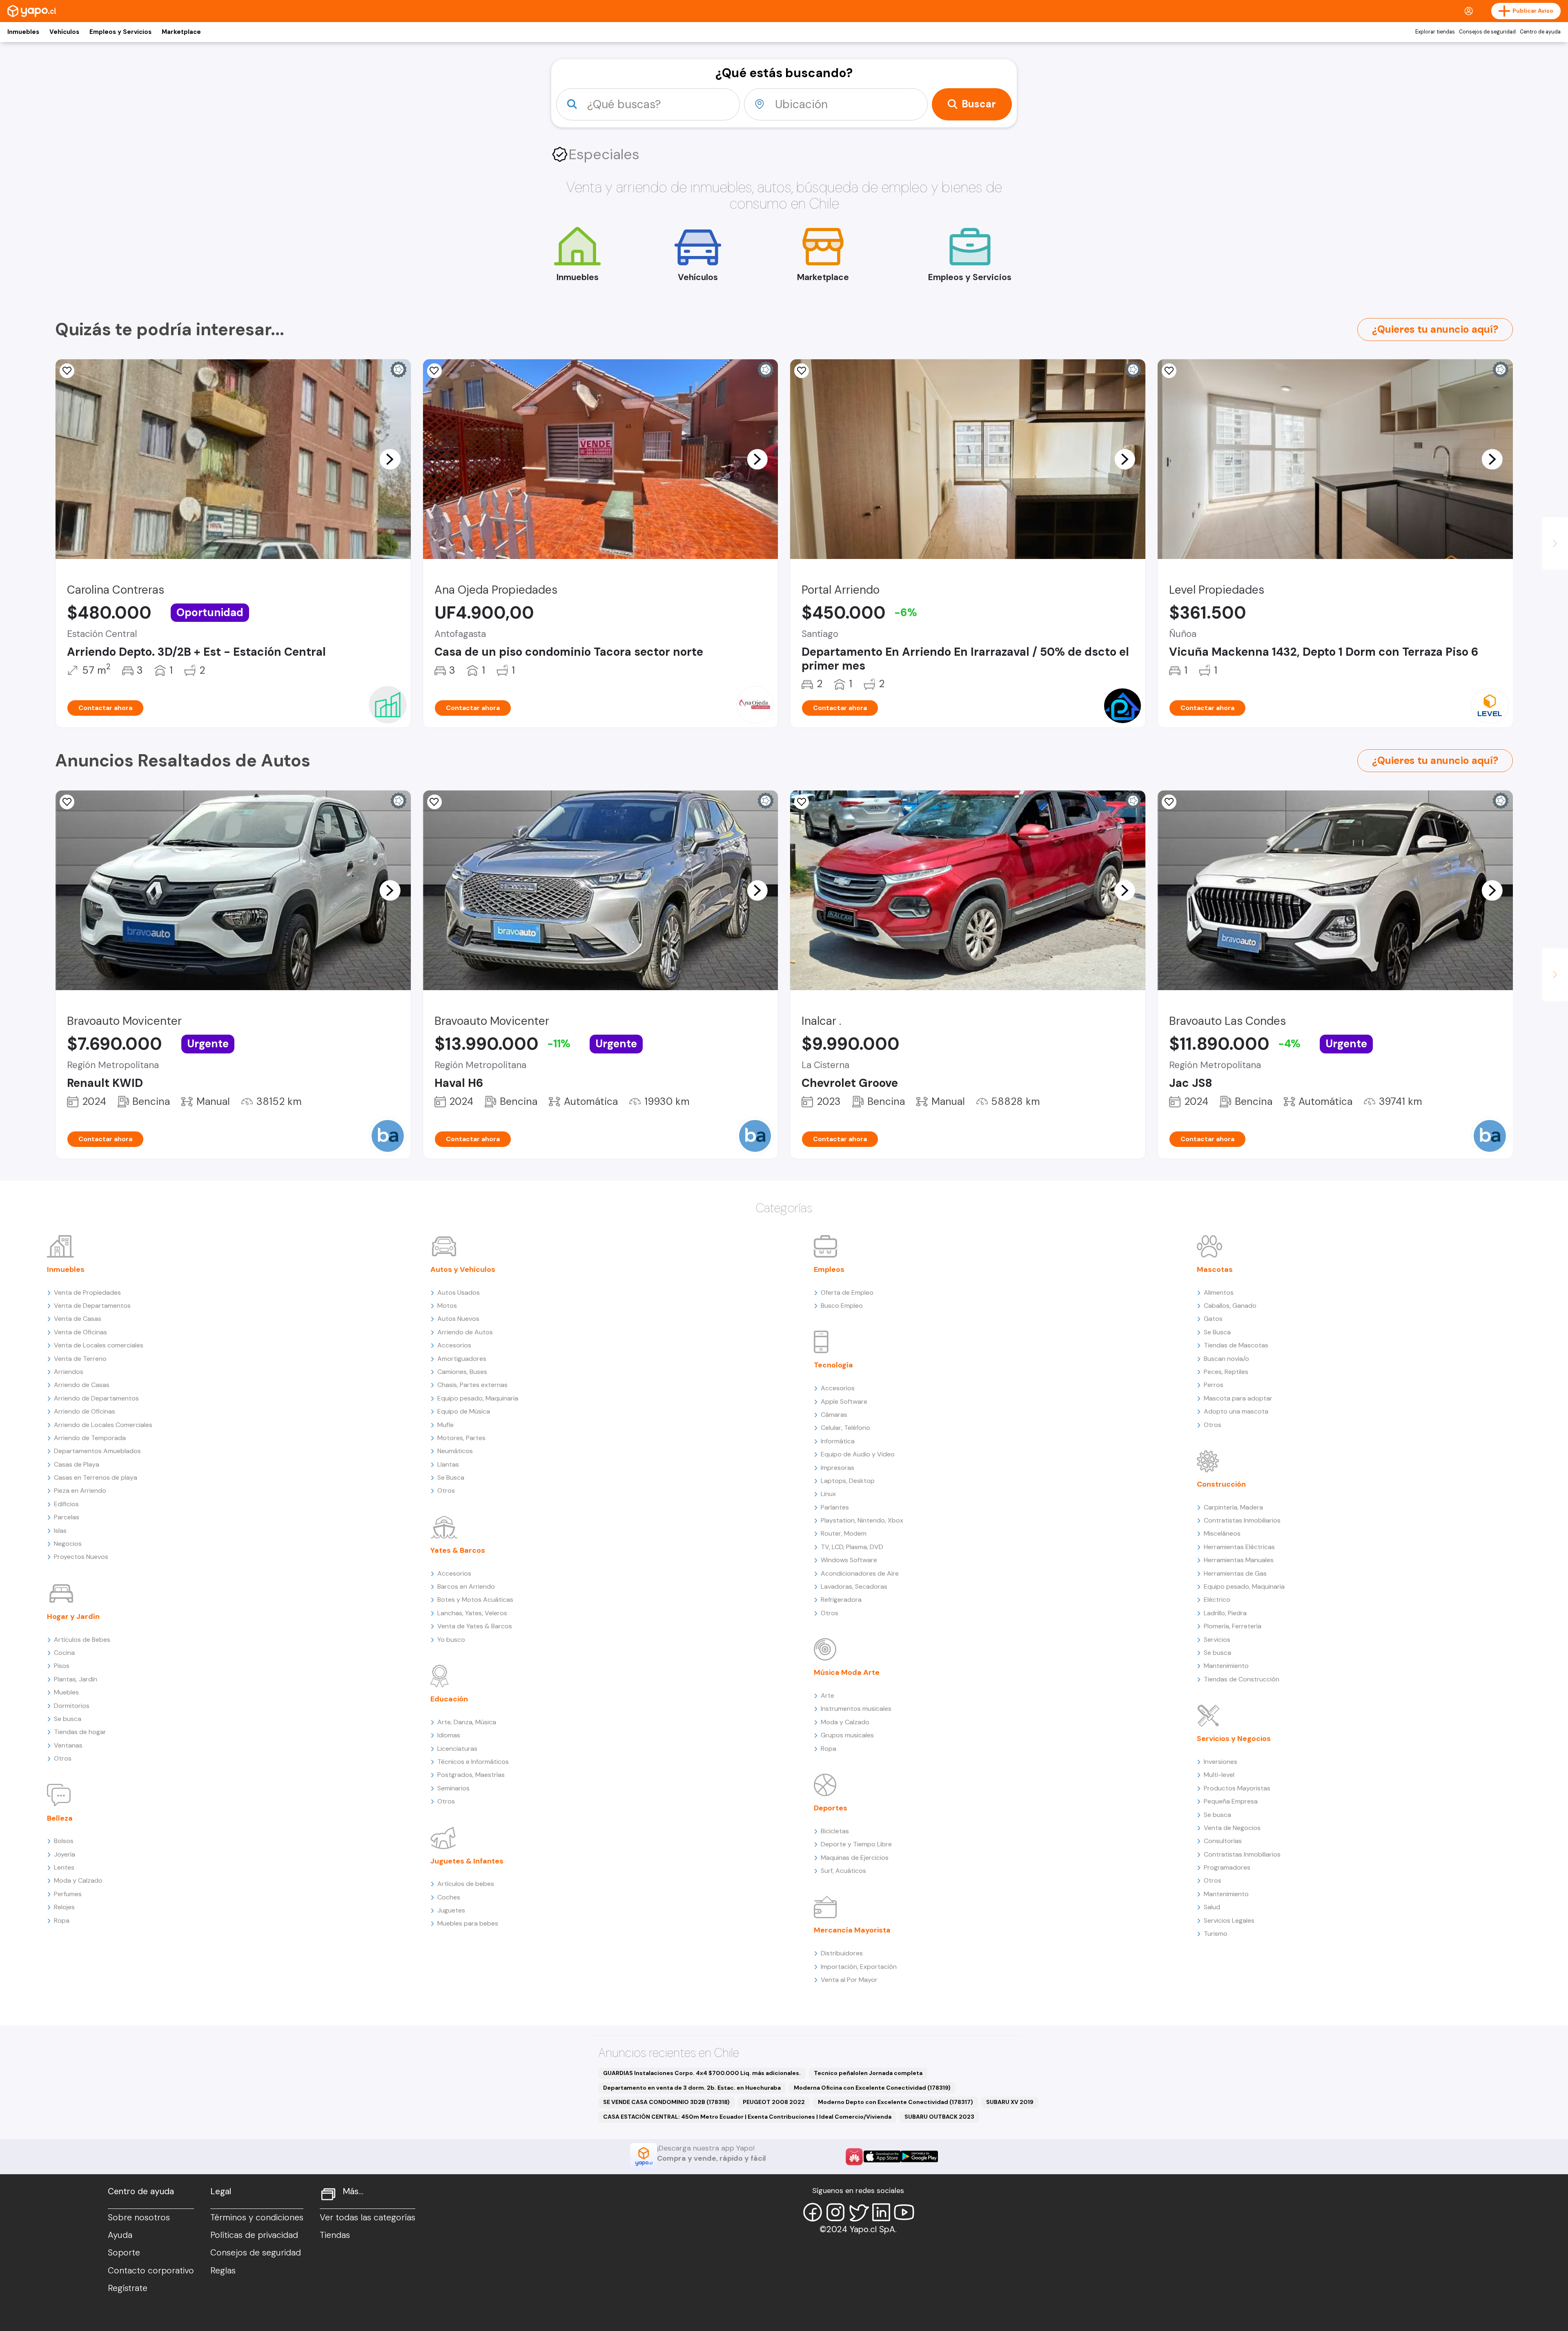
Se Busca (451, 1477)
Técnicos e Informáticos (473, 1762)
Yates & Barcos (458, 1550)
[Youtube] (904, 2212)
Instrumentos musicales (856, 1709)
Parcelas (67, 1517)
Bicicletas (835, 1831)
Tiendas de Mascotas (1236, 1345)
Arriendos (69, 1372)
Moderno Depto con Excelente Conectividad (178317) (895, 2102)
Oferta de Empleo (847, 1292)
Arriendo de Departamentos (96, 1398)
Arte (827, 1695)
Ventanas (68, 1745)
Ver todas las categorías (367, 2217)
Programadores (1227, 1867)
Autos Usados (459, 1292)
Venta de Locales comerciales (99, 1345)
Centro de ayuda (1540, 32)
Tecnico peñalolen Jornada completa (868, 2073)
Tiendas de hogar (80, 1732)
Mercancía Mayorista (852, 1930)
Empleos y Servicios (120, 32)
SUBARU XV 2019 (1010, 2102)
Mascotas (1215, 1269)
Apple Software (844, 1401)
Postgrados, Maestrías (471, 1775)
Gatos (1213, 1319)
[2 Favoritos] (434, 371)
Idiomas (449, 1735)
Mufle (445, 1425)
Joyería (65, 1854)
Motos (447, 1306)
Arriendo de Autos (465, 1332)
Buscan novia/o (1226, 1359)
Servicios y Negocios (1234, 1739)
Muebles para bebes (468, 1923)
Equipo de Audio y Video (858, 1454)
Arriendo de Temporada (90, 1438)
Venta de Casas (78, 1319)
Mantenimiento (1226, 1666)
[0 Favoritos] (67, 802)
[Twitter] (858, 2212)
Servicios (1217, 1640)
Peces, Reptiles (1226, 1372)
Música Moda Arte (847, 1672)
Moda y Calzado (78, 1880)
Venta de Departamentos (92, 1306)
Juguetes (451, 1910)
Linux (828, 1494)
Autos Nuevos (458, 1319)
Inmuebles (23, 32)
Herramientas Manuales (1239, 1560)
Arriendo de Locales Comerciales (103, 1425)
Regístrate (128, 2288)
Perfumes (68, 1894)
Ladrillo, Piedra (1225, 1613)
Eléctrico (1217, 1600)
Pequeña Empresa (1231, 1801)
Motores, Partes (461, 1438)
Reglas (223, 2271)
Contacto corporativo (151, 2271)
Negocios (68, 1544)
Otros (63, 1758)
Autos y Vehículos (463, 1269)
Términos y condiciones (257, 2217)
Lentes (64, 1867)
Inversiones (1221, 1762)
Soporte (124, 2253)
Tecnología (833, 1365)
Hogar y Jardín (73, 1616)
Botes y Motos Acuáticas (475, 1600)
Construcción (1221, 1484)
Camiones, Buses (462, 1372)
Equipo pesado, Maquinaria (478, 1398)
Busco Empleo (842, 1306)
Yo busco (451, 1640)
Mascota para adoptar (1238, 1398)
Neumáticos (455, 1451)
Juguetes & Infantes (467, 1861)
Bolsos (64, 1841)
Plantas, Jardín (76, 1679)
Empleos (829, 1269)
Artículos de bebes (466, 1884)
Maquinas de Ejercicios (855, 1858)
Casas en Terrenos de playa (96, 1477)
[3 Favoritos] (802, 802)
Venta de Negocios (1232, 1828)
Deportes (831, 1808)
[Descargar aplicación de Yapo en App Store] (882, 2156)
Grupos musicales (847, 1735)
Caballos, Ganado (1230, 1306)
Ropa (62, 1920)
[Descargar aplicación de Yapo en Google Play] (919, 2156)
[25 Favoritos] (802, 371)
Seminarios (453, 1788)
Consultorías (1223, 1841)
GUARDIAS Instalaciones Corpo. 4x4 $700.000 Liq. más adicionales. (702, 2073)
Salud (1212, 1907)
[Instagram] (835, 2212)
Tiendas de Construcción (1242, 1679)
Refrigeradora (841, 1600)
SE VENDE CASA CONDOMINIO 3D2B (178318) (666, 2102)
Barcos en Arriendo (466, 1586)
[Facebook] (813, 2212)
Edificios (66, 1504)
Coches (449, 1897)
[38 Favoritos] (1169, 371)
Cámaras (834, 1415)
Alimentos (1219, 1292)
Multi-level (1219, 1775)
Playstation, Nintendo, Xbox (862, 1520)
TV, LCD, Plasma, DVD (852, 1547)
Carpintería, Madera (1233, 1507)
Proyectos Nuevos (81, 1557)
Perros (1214, 1385)
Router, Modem (844, 1533)
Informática (838, 1441)
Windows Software (849, 1560)
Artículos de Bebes (82, 1640)
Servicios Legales (1229, 1920)
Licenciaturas (457, 1749)
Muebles (66, 1692)
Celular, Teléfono (845, 1428)
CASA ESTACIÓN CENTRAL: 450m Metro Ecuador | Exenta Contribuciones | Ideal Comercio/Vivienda (747, 2117)
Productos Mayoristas (1237, 1788)
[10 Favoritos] (67, 371)
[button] (390, 459)
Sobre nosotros (139, 2217)
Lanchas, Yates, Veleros (472, 1613)
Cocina (64, 1653)
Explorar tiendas (1435, 32)
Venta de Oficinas (80, 1332)
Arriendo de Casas (82, 1385)
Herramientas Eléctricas (1239, 1547)
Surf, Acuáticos (843, 1871)
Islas (60, 1531)
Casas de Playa (77, 1464)
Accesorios (454, 1345)
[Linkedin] (881, 2212)
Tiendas (335, 2235)
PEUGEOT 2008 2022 (774, 2102)
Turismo (1216, 1934)
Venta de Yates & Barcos (475, 1626)
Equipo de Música (464, 1411)
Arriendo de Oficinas (85, 1411)
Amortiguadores (462, 1359)
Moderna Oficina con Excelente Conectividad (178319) (872, 2088)
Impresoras (837, 1468)
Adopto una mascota (1236, 1411)
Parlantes (835, 1507)
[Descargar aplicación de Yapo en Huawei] (854, 2157)
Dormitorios (72, 1706)
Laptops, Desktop (848, 1481)
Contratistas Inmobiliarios (1242, 1520)
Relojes (64, 1907)
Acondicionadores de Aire (860, 1573)
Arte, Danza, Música (467, 1722)
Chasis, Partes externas (472, 1385)
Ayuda (120, 2235)
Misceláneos (1222, 1533)
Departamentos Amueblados (97, 1451)
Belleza (60, 1818)
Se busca (68, 1719)
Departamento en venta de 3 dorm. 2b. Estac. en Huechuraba (692, 2088)
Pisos (62, 1666)
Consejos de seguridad (1487, 32)
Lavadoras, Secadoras (854, 1586)
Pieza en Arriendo (80, 1491)
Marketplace (181, 32)
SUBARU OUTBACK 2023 (939, 2117)
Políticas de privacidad (254, 2235)
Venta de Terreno (80, 1359)
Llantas (448, 1464)
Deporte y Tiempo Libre (856, 1844)
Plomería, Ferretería (1233, 1626)
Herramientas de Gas (1235, 1573)
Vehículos (64, 32)
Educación (449, 1699)
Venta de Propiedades (87, 1292)
